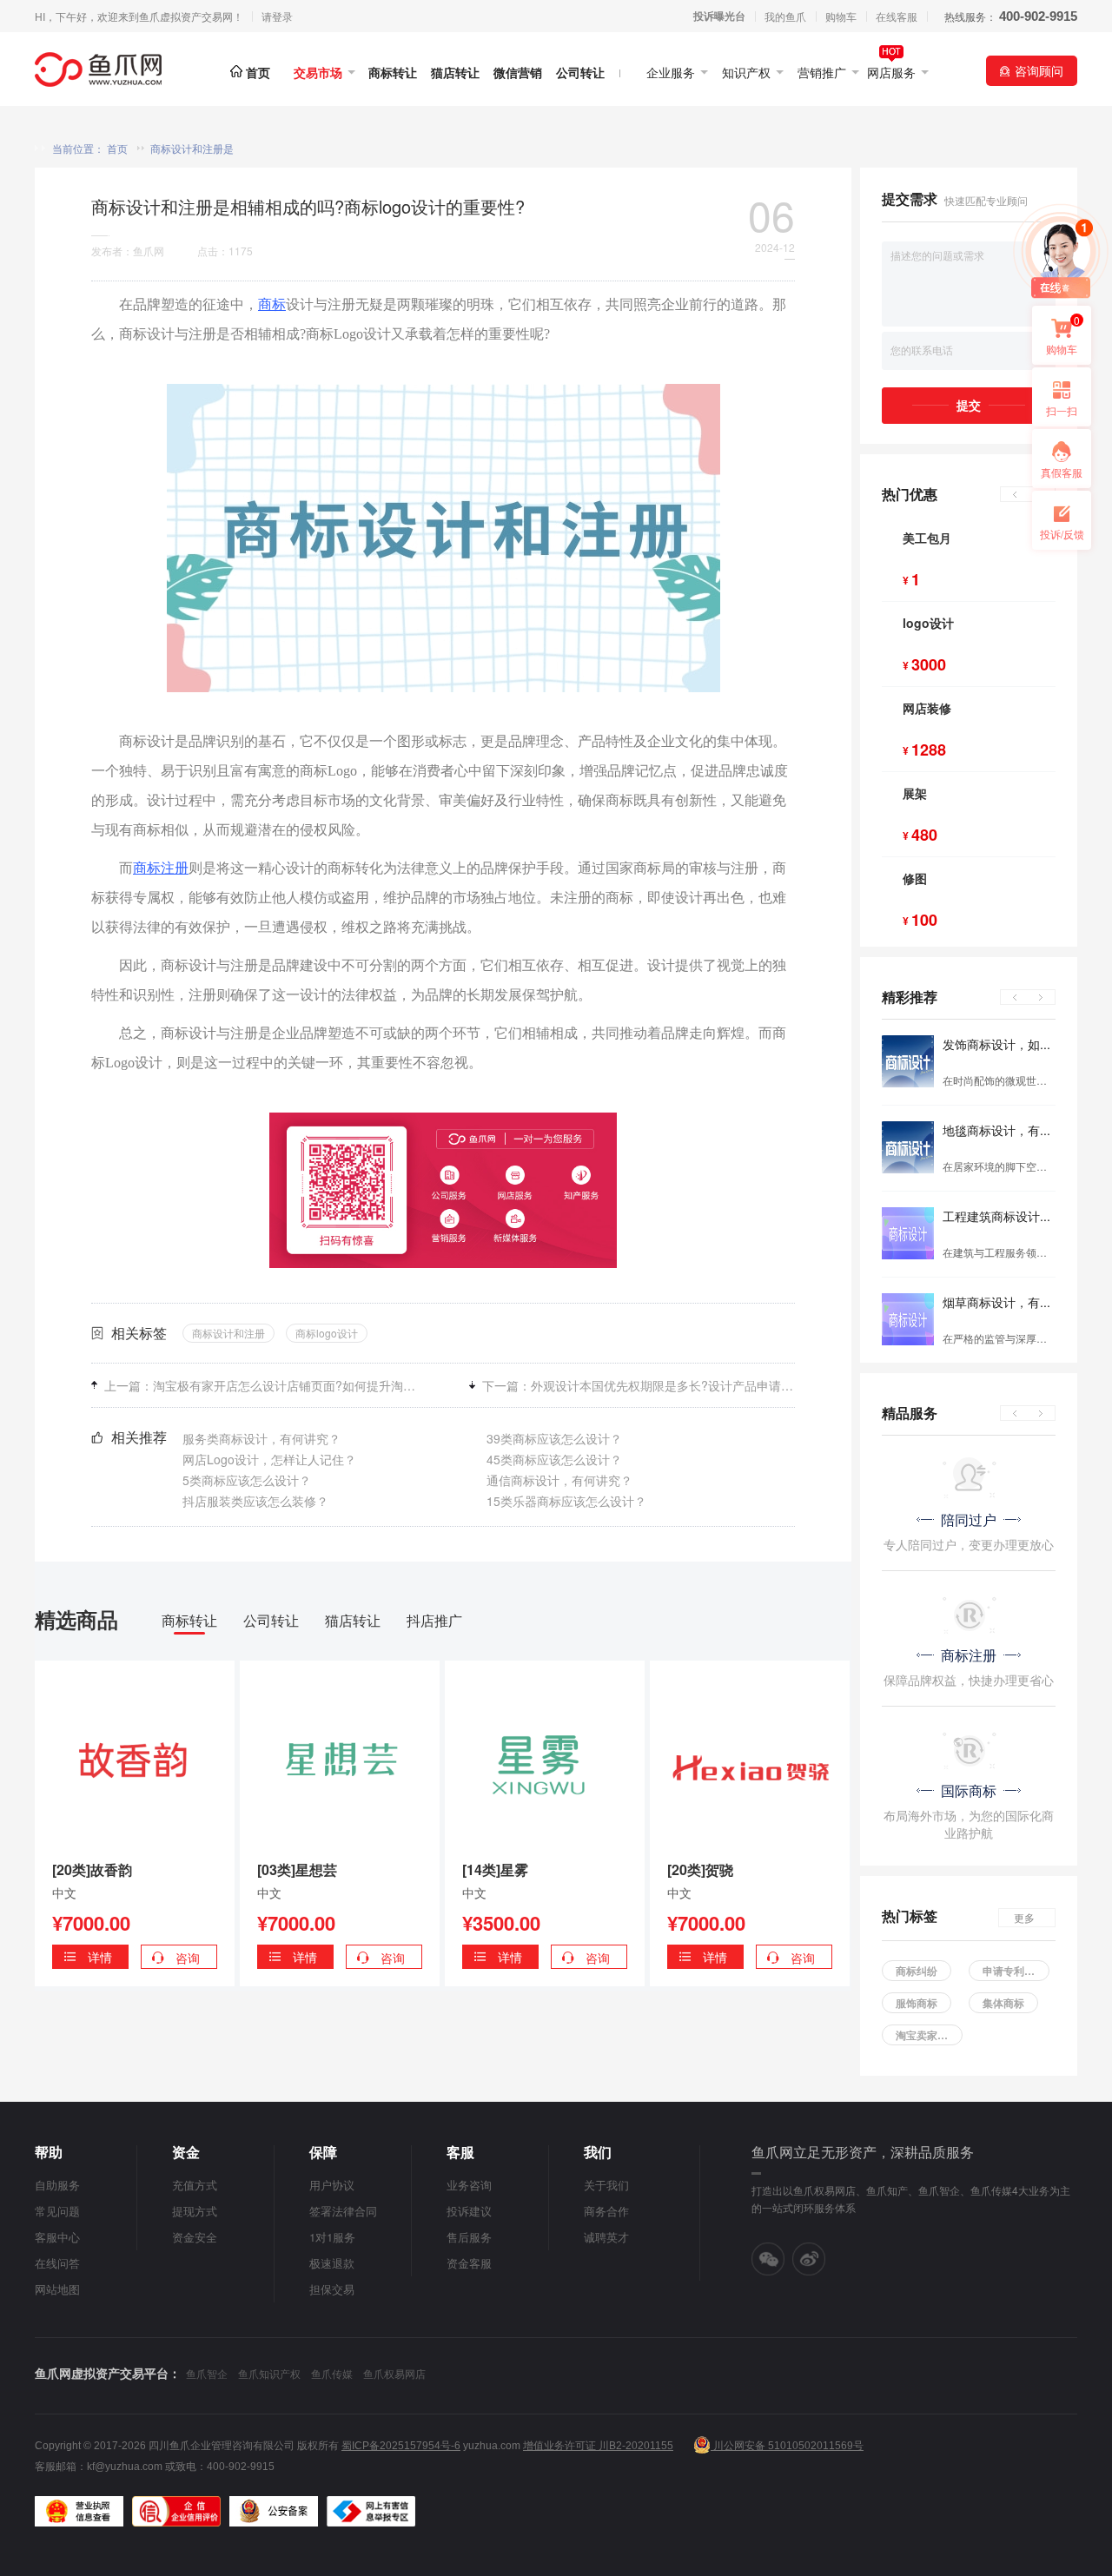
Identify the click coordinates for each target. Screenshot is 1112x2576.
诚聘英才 (606, 2237)
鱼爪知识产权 (269, 2373)
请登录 (277, 17)
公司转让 (580, 73)
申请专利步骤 (1014, 1971)
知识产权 (746, 73)
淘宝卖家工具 (927, 2035)
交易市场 (318, 73)
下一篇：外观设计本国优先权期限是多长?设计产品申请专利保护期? (639, 1385)
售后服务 (469, 2237)
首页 (258, 73)
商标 (272, 304)
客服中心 (57, 2237)
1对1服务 (332, 2237)
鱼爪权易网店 (394, 2373)
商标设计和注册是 (192, 148)
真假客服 (1062, 472)
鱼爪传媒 (332, 2373)
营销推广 (822, 73)
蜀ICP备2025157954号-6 (401, 2446)
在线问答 (57, 2263)
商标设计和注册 (228, 1333)
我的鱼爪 (785, 16)
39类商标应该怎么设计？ (554, 1438)
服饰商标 (917, 2003)
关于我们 (606, 2185)
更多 (1024, 1917)
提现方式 (195, 2211)
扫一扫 (1055, 415)
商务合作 (606, 2211)
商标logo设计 (327, 1333)
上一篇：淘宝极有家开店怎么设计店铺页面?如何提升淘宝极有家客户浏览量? (261, 1385)
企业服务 (671, 73)
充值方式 (195, 2185)
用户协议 (332, 2185)
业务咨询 (469, 2185)
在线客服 (897, 16)
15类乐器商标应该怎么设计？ (566, 1501)
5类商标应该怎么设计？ (247, 1480)
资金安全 (195, 2237)
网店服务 (891, 73)
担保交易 (332, 2289)
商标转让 (393, 73)
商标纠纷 (917, 1971)
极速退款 (332, 2263)
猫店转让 (455, 73)
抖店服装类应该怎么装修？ (255, 1501)
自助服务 (57, 2185)
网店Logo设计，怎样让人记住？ (269, 1459)
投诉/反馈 (1062, 534)
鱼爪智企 (207, 2373)
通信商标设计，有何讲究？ (559, 1480)
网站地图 (57, 2289)
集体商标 (1003, 2003)
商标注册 (161, 868)
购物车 (841, 16)
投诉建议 (469, 2211)
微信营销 (518, 73)
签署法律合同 (343, 2211)
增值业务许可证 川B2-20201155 (598, 2446)
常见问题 (57, 2211)
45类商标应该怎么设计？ (554, 1459)
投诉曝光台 (719, 16)
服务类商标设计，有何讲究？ (261, 1438)
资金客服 (469, 2263)
